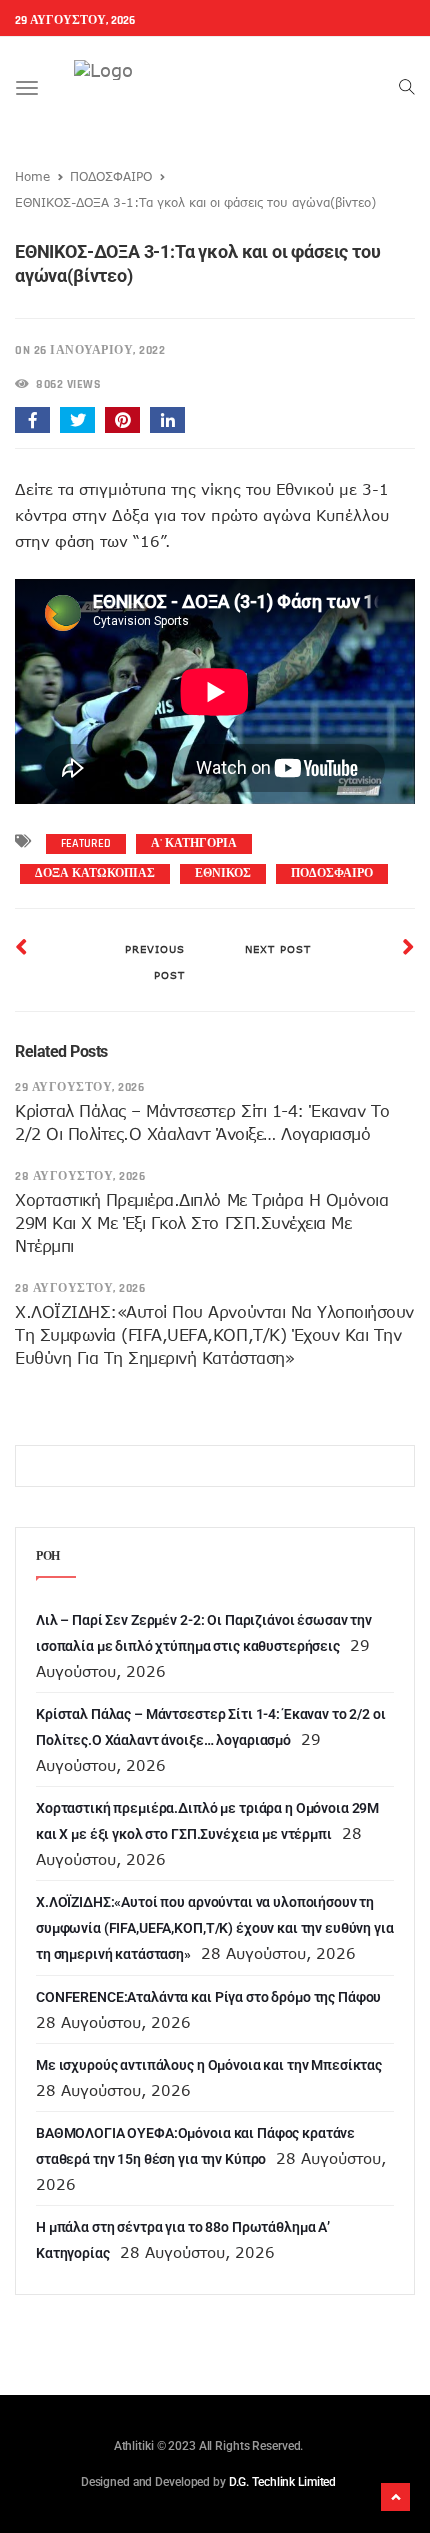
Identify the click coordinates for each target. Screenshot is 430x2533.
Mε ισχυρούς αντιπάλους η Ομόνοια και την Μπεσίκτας (209, 2065)
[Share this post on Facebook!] (32, 420)
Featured (86, 843)
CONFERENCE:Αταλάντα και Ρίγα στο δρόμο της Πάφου (208, 1997)
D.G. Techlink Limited (282, 2482)
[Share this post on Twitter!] (77, 420)
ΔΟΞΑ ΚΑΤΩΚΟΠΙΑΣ (95, 873)
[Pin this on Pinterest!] (122, 420)
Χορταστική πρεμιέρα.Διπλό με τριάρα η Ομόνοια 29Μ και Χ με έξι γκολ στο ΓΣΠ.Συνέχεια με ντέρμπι (201, 1223)
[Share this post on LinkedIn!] (167, 420)
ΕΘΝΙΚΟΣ (223, 873)
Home (32, 176)
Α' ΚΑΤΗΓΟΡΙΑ (194, 843)
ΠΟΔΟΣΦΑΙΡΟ (111, 176)
